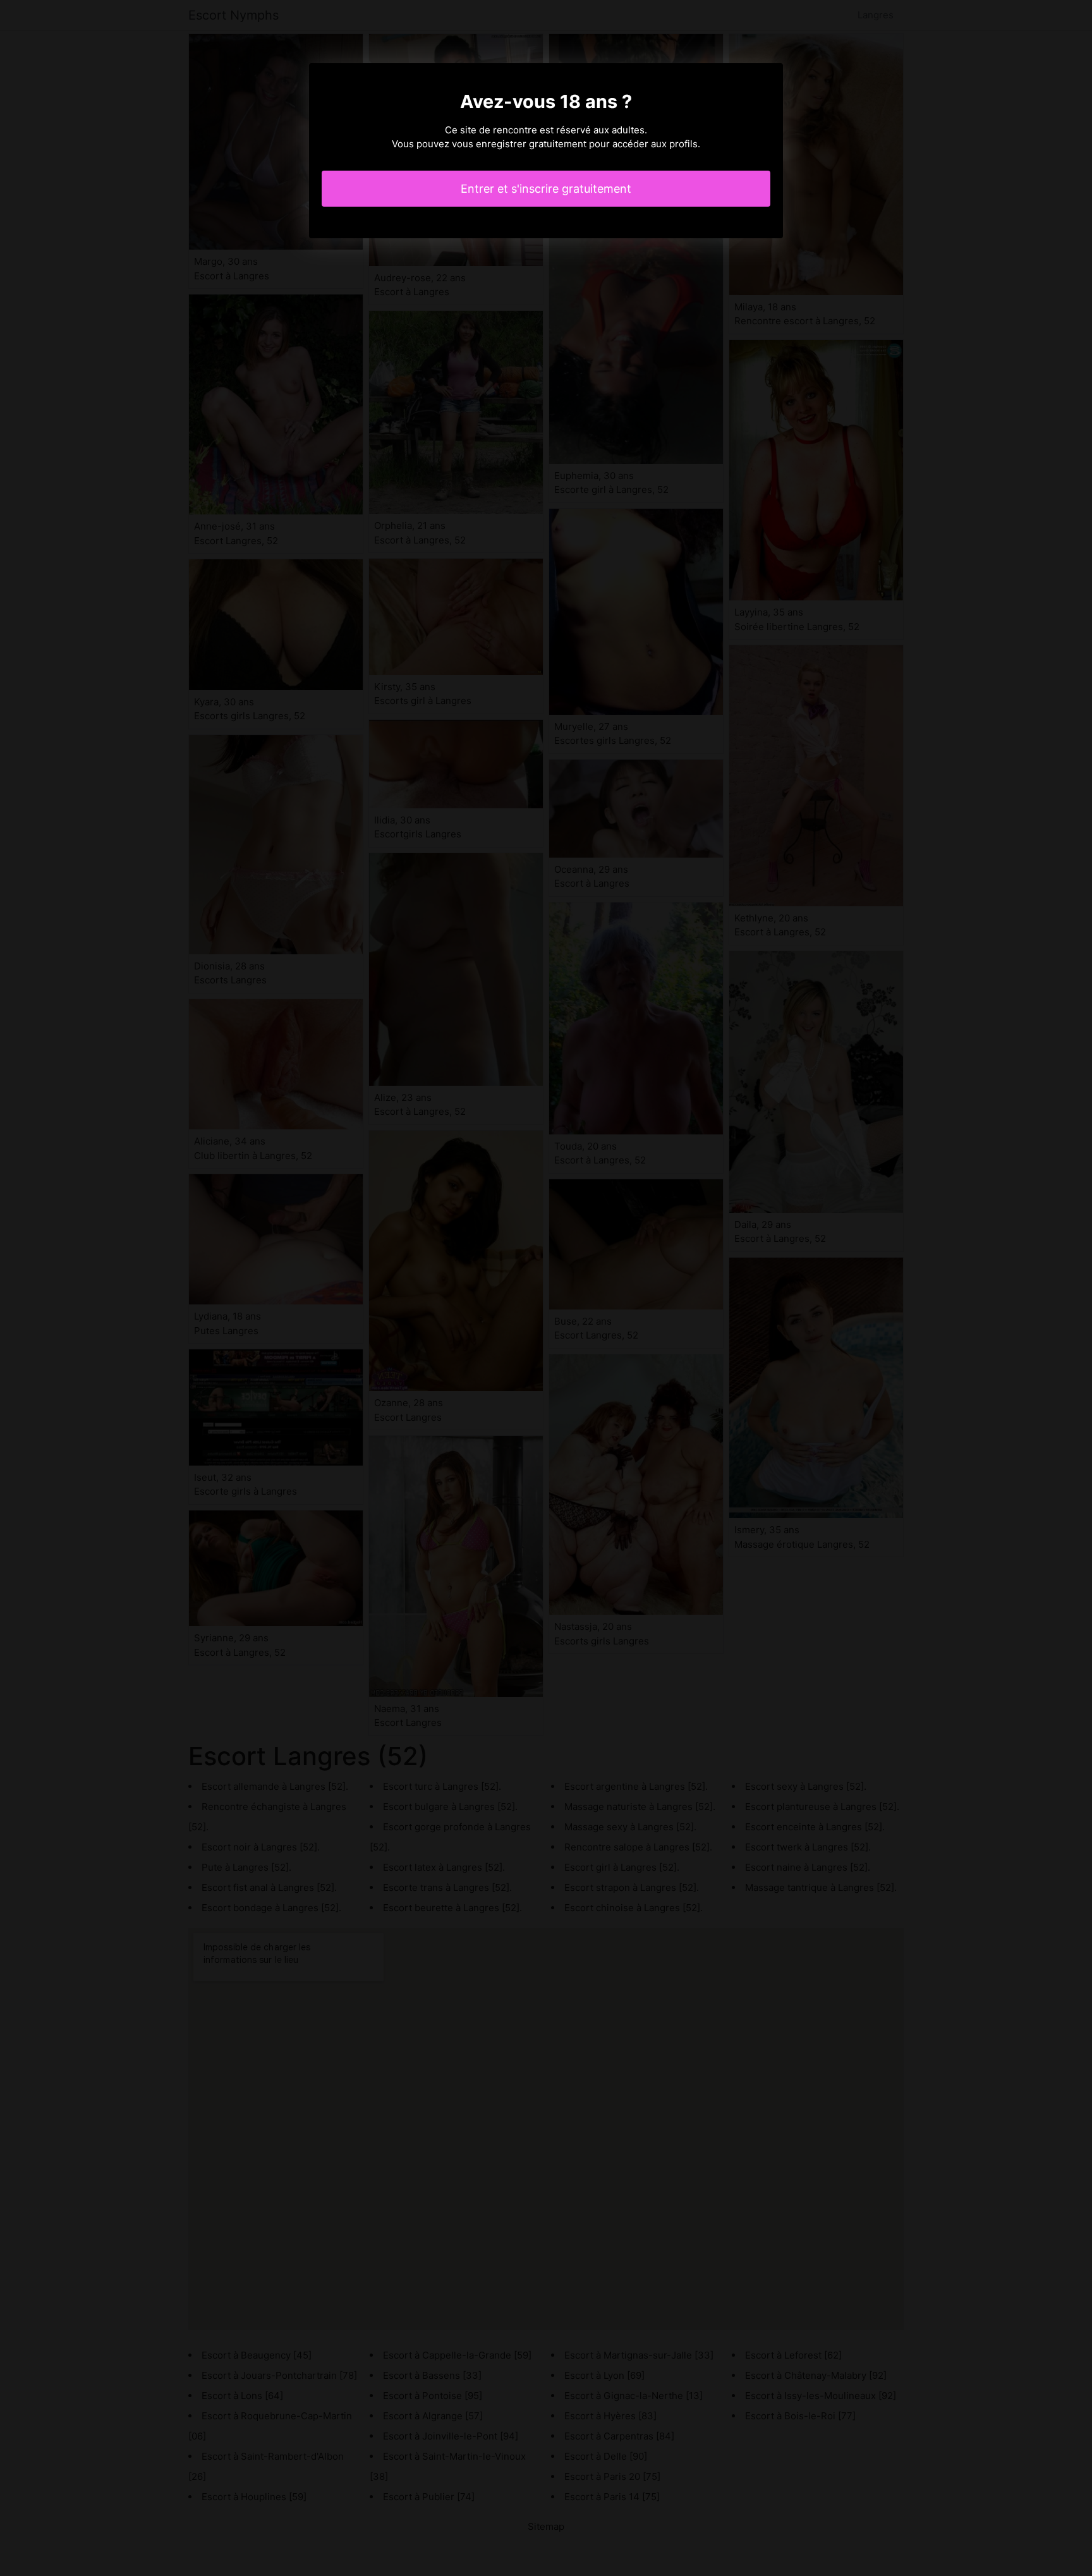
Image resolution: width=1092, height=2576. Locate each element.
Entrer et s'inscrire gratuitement (546, 189)
